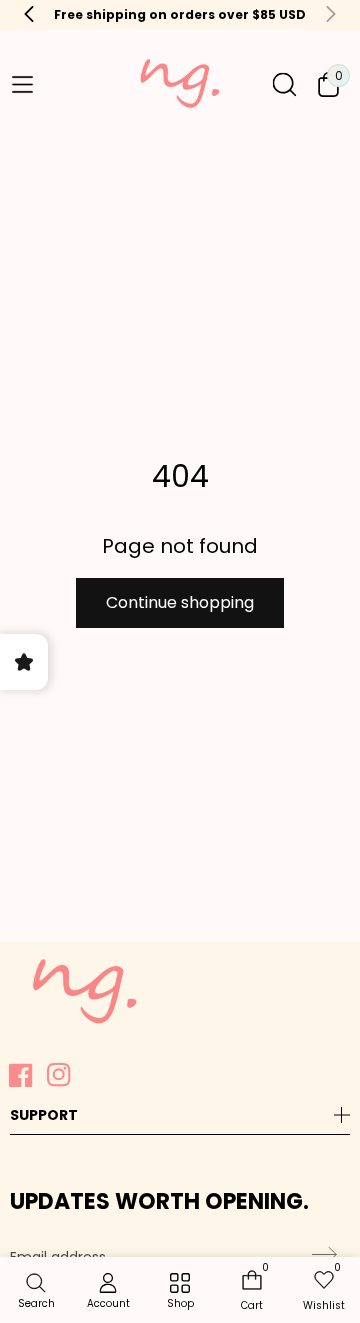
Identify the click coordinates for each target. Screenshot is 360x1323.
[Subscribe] (321, 1255)
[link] (180, 1292)
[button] (22, 84)
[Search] (284, 84)
